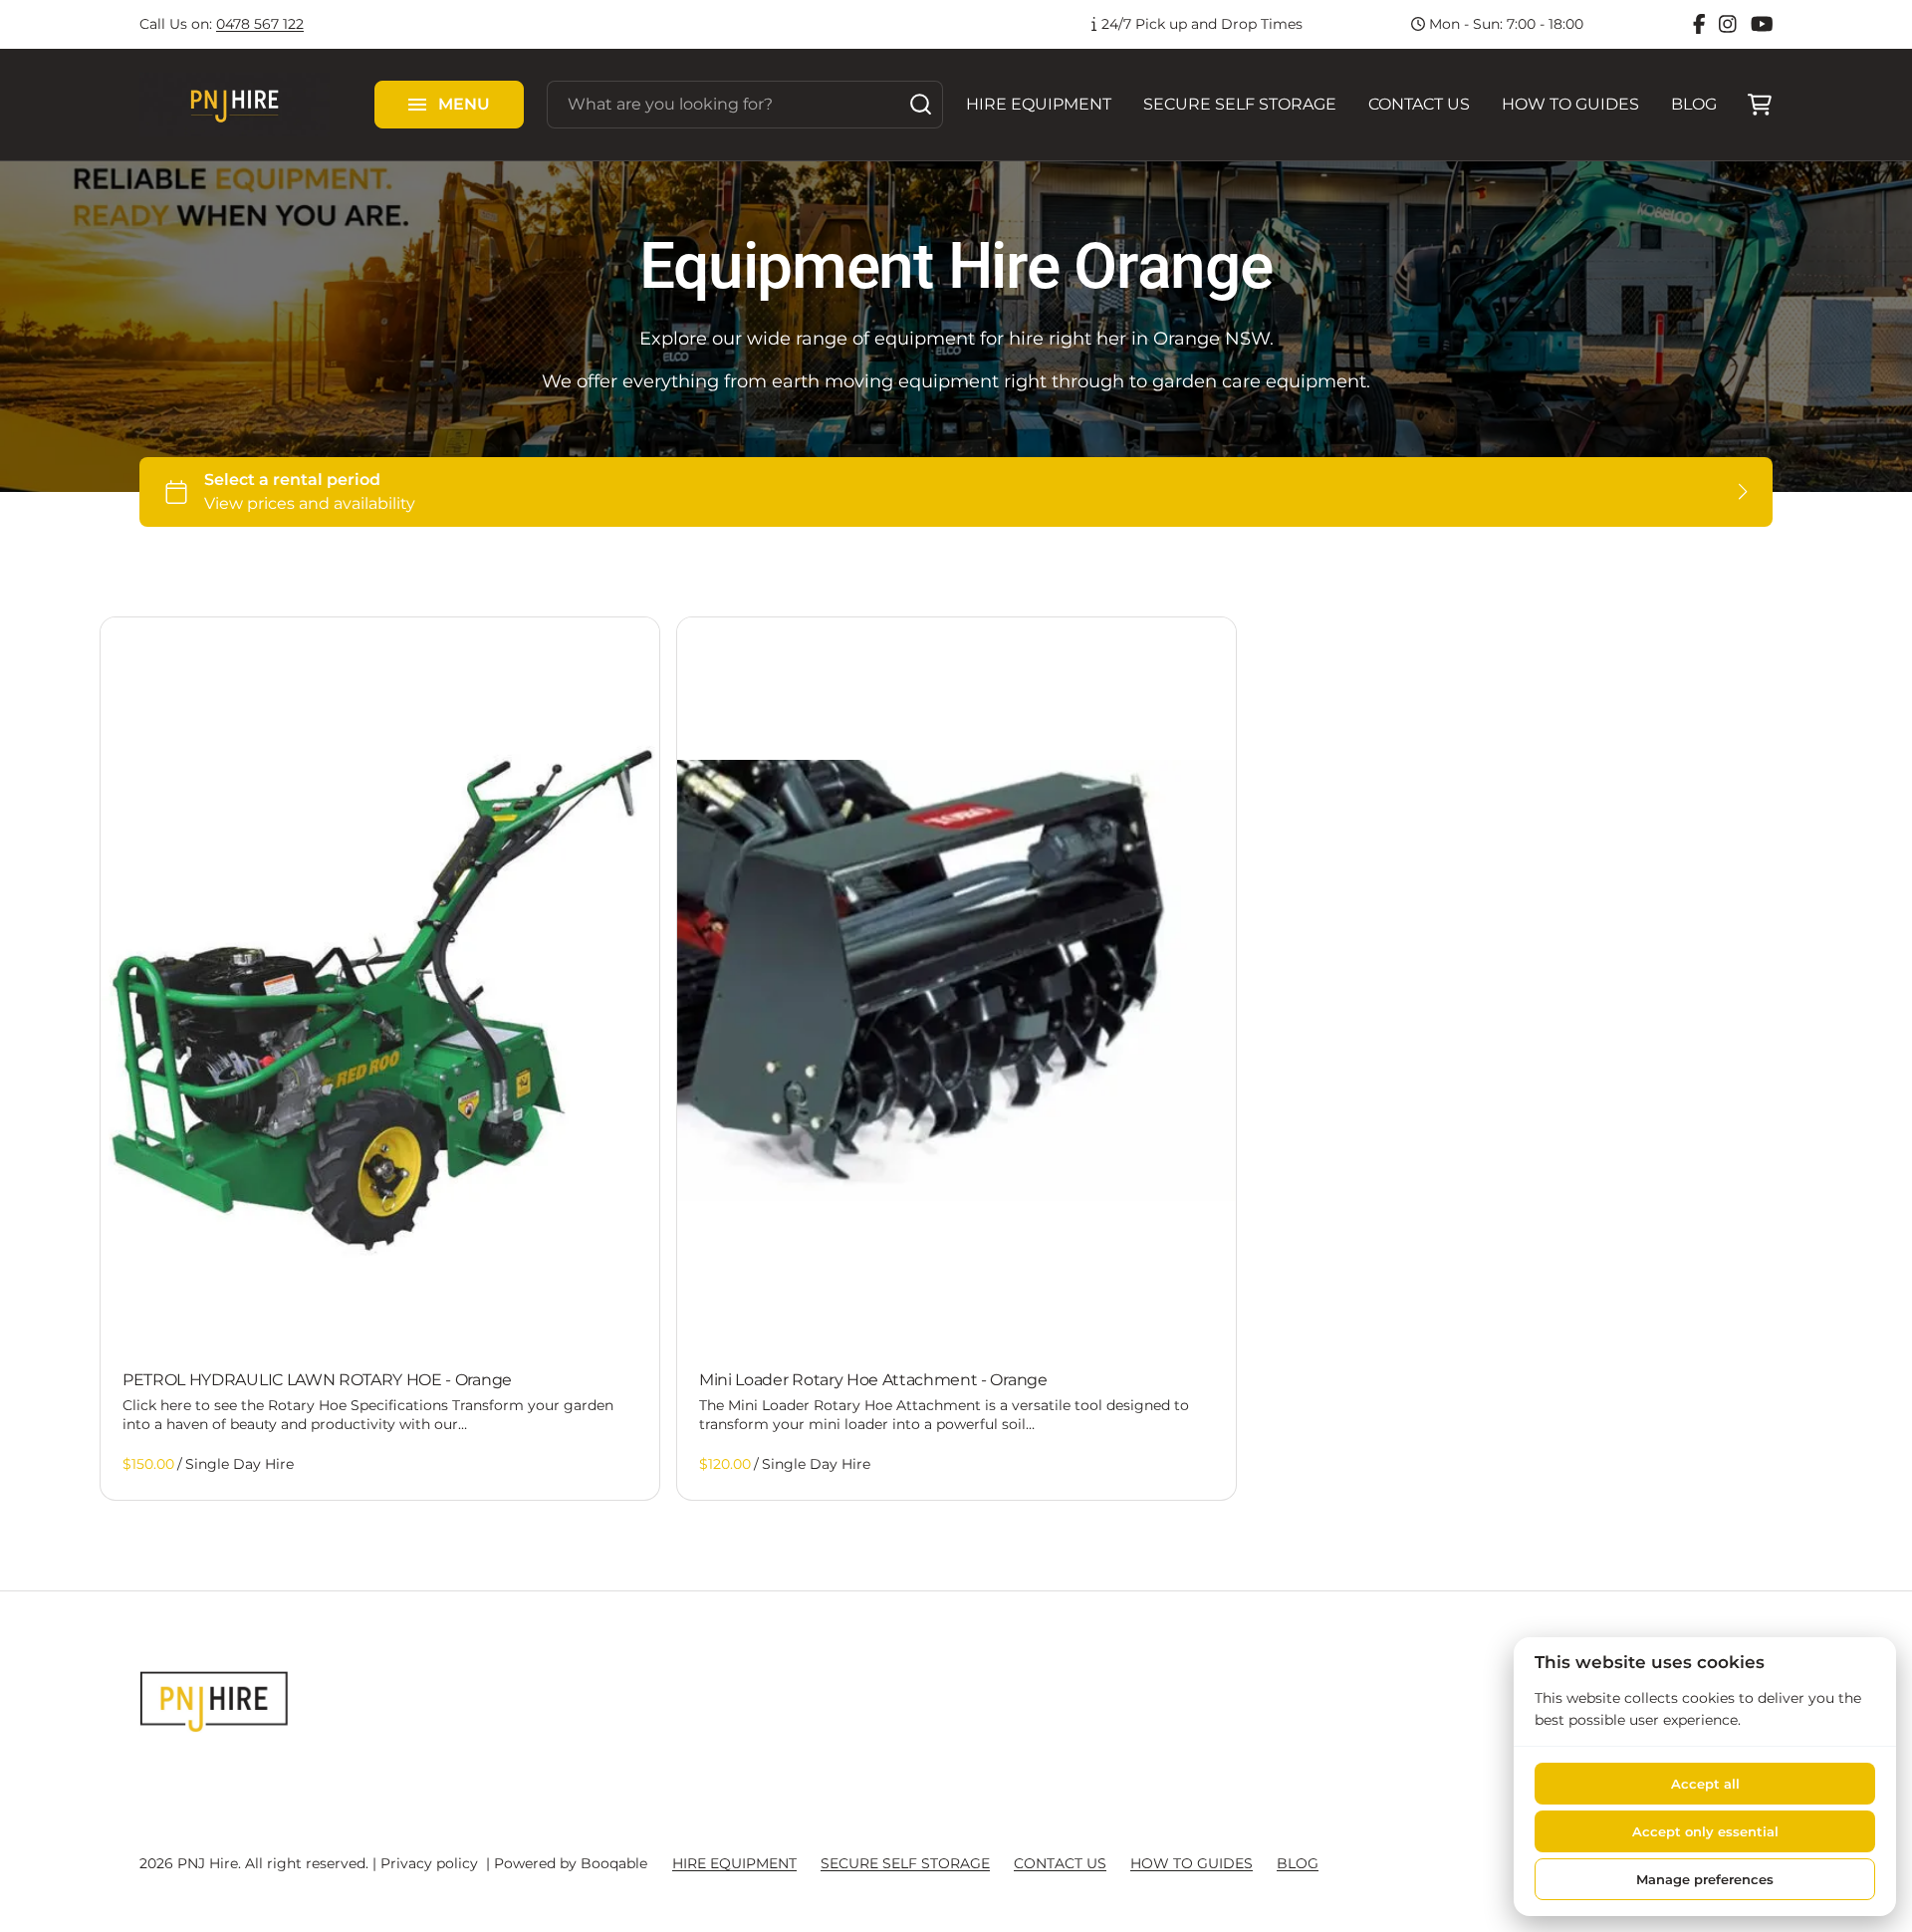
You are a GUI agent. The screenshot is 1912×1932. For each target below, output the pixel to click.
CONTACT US (1419, 104)
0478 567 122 (260, 24)
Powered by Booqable (571, 1863)
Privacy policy (429, 1863)
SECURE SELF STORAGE (1240, 104)
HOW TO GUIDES (1570, 104)
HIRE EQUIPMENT (1039, 104)
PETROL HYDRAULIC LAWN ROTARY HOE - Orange (317, 1380)
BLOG (1694, 104)
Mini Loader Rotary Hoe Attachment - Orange (873, 1380)
